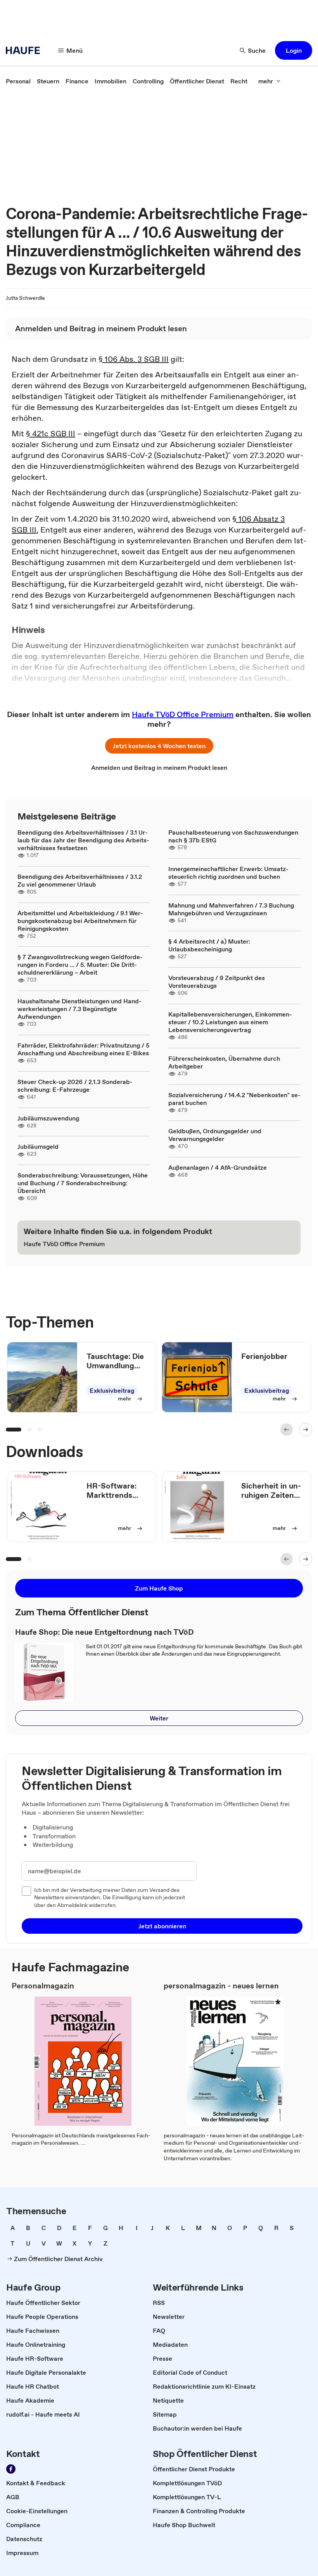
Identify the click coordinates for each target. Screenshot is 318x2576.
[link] (18, 81)
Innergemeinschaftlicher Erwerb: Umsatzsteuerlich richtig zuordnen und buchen (228, 873)
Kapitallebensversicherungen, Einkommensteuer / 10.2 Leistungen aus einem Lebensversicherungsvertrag (230, 1022)
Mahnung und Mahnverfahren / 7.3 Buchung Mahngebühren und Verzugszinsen (231, 909)
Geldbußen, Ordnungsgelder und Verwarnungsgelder (215, 1135)
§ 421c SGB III (51, 434)
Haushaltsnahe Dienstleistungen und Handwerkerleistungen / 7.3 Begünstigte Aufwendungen (79, 1009)
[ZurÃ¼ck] (287, 1430)
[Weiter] (306, 1430)
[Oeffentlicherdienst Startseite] (25, 50)
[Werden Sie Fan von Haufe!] (11, 2469)
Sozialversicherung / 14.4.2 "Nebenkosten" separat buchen (234, 1099)
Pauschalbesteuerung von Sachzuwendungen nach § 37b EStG (233, 836)
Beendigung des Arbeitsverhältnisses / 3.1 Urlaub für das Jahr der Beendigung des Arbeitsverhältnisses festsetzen (83, 840)
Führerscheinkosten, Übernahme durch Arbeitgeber (224, 1062)
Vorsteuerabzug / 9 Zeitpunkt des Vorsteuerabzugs (217, 982)
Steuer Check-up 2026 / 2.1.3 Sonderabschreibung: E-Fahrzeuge (75, 1086)
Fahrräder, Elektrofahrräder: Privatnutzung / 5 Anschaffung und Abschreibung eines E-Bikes (83, 1049)
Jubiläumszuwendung (48, 1118)
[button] (294, 50)
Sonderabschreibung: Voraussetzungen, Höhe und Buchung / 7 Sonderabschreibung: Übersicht (83, 1183)
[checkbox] (26, 1891)
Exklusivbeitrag (112, 1390)
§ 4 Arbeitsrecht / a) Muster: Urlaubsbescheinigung (209, 945)
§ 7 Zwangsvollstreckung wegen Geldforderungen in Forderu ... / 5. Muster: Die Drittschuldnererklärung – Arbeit (80, 965)
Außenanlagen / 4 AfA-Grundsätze (218, 1167)
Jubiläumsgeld (38, 1146)
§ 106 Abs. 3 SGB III (134, 359)
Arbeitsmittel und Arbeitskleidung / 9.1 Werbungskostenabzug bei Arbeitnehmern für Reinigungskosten (80, 921)
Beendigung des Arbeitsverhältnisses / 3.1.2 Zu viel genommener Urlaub (80, 880)
